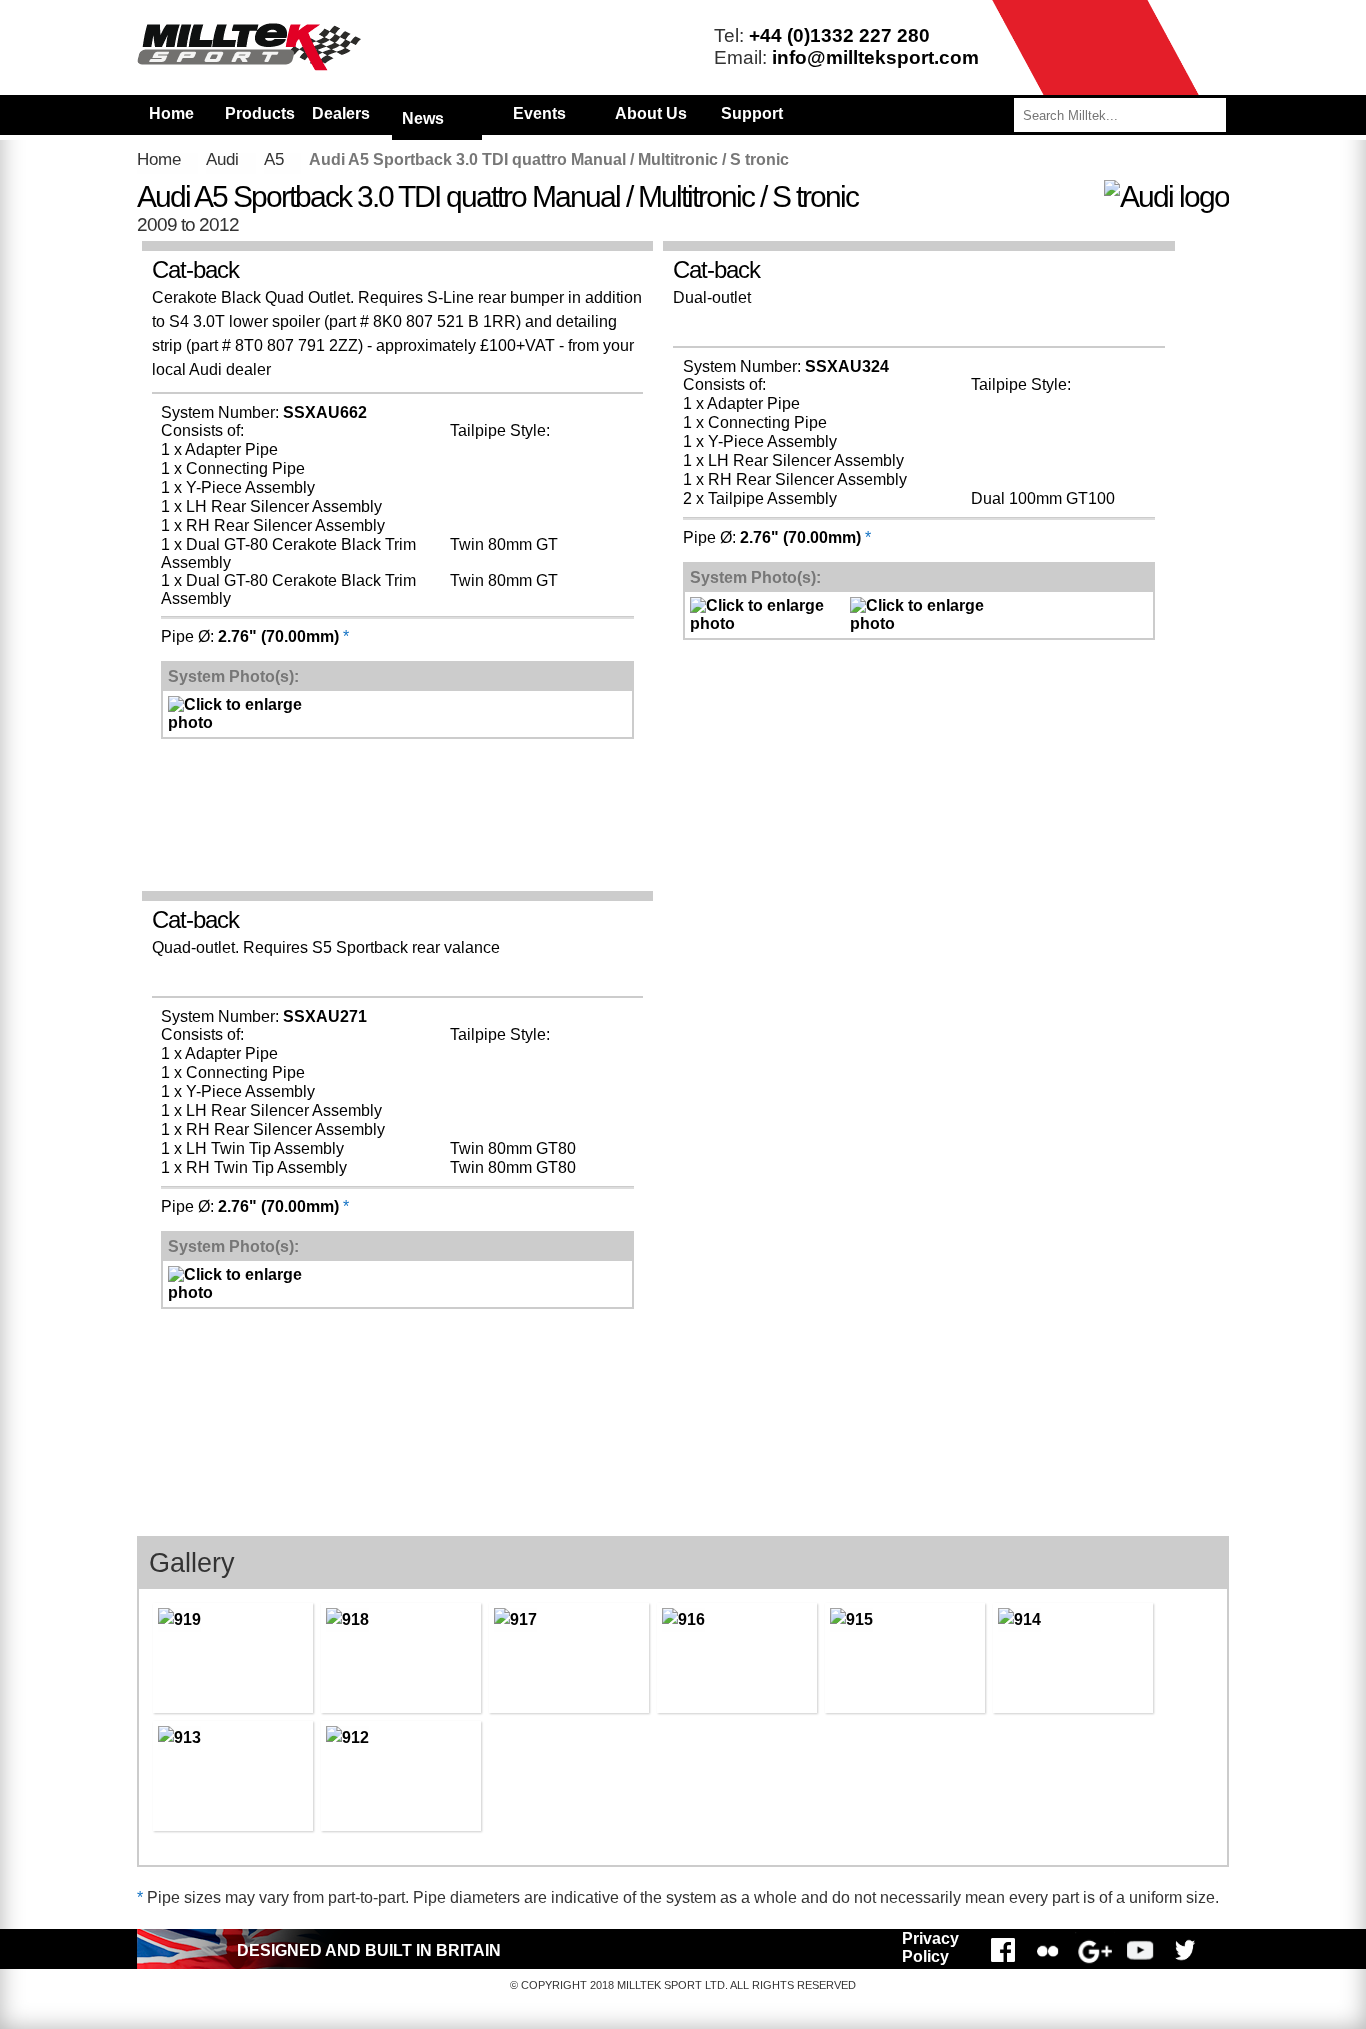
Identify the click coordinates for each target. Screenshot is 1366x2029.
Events (539, 113)
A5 (274, 159)
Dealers (341, 113)
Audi (222, 159)
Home (171, 113)
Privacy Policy (930, 1947)
